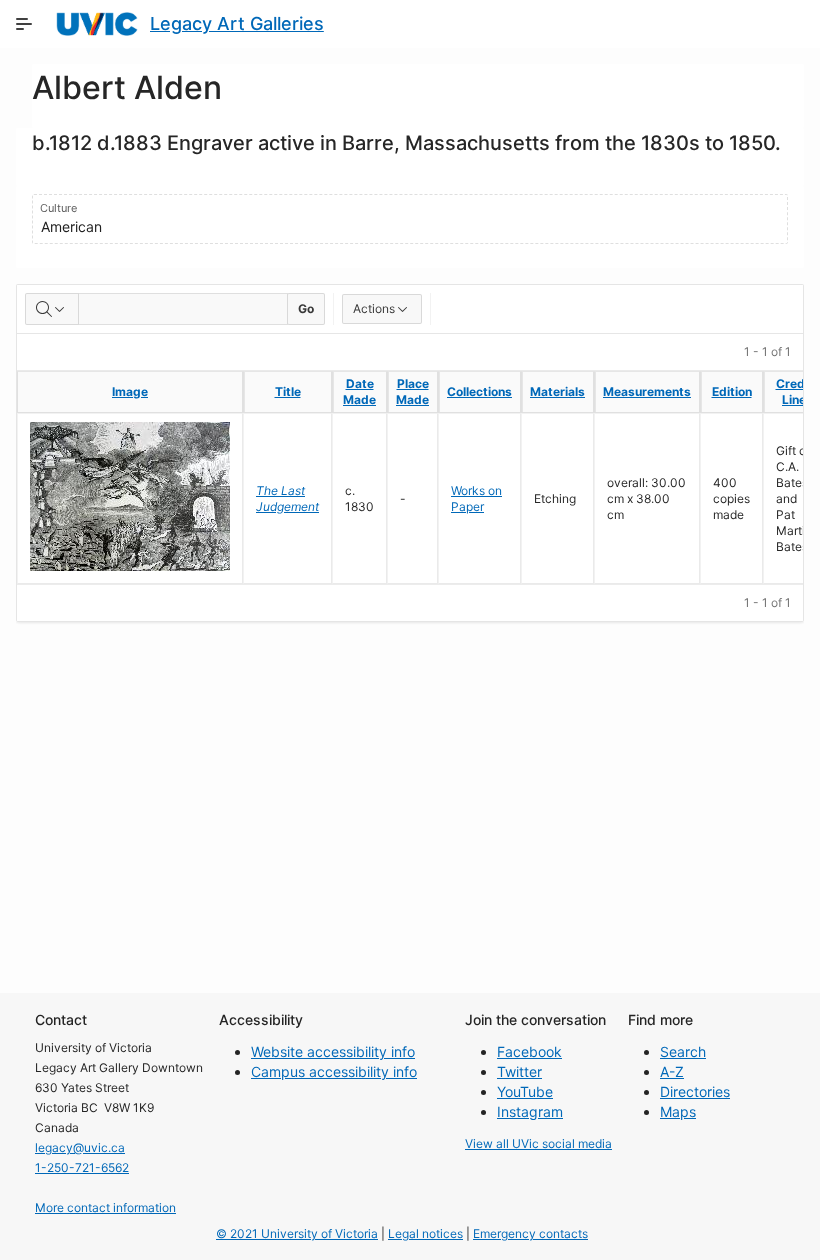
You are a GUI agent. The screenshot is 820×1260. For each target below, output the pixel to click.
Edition (732, 391)
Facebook (529, 1051)
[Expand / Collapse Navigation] (24, 24)
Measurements (647, 391)
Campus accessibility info (334, 1071)
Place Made (412, 391)
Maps (678, 1111)
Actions (374, 308)
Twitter (519, 1071)
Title (288, 391)
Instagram (530, 1111)
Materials (557, 391)
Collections (479, 391)
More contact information (105, 1207)
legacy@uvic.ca (80, 1147)
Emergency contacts (530, 1233)
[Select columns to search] (52, 309)
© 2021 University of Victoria (297, 1233)
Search (683, 1051)
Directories (695, 1091)
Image (130, 391)
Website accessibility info (333, 1051)
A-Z (672, 1071)
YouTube (525, 1091)
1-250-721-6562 (82, 1167)
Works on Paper (476, 498)
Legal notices (425, 1233)
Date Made (359, 391)
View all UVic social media (538, 1143)
